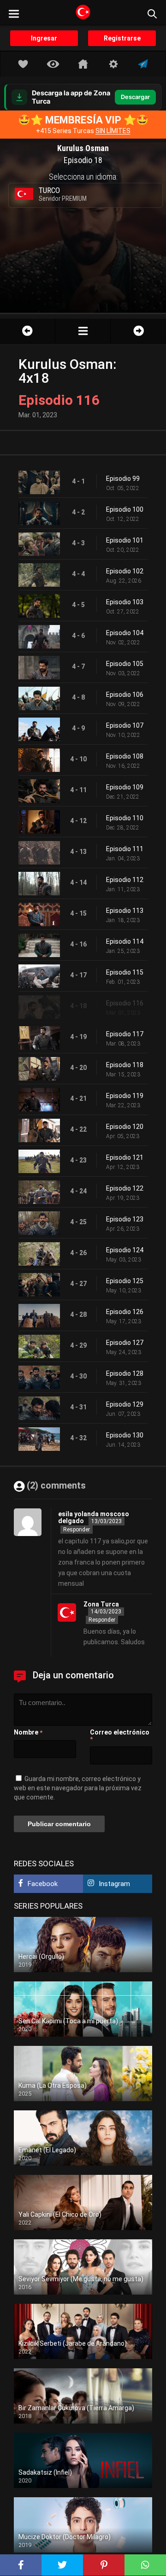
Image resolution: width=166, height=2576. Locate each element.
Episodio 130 (125, 1435)
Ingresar (44, 38)
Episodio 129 (125, 1404)
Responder (77, 1530)
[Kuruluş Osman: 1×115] (27, 331)
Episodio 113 (125, 911)
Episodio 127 (125, 1343)
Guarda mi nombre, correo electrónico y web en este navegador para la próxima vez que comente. (78, 1788)
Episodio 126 (125, 1312)
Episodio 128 (125, 1373)
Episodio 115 (125, 972)
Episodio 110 (125, 818)
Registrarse (122, 38)
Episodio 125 (125, 1281)
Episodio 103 (125, 602)
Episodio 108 (125, 756)
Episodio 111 (125, 849)
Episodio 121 (125, 1157)
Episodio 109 (125, 787)
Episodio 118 (125, 1065)
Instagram (114, 1884)
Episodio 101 (125, 540)
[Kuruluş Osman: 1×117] (138, 331)
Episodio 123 (125, 1219)
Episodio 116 (125, 1003)
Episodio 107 (125, 725)
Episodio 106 (125, 695)
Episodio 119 (125, 1096)
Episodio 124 (125, 1250)
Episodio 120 (125, 1127)
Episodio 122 (125, 1188)
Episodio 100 (125, 509)
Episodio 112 (125, 880)
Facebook (43, 1884)
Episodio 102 (125, 571)
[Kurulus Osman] (83, 331)
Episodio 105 (125, 664)
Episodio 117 (125, 1034)
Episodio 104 (125, 633)
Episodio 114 (125, 941)
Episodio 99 (123, 479)
